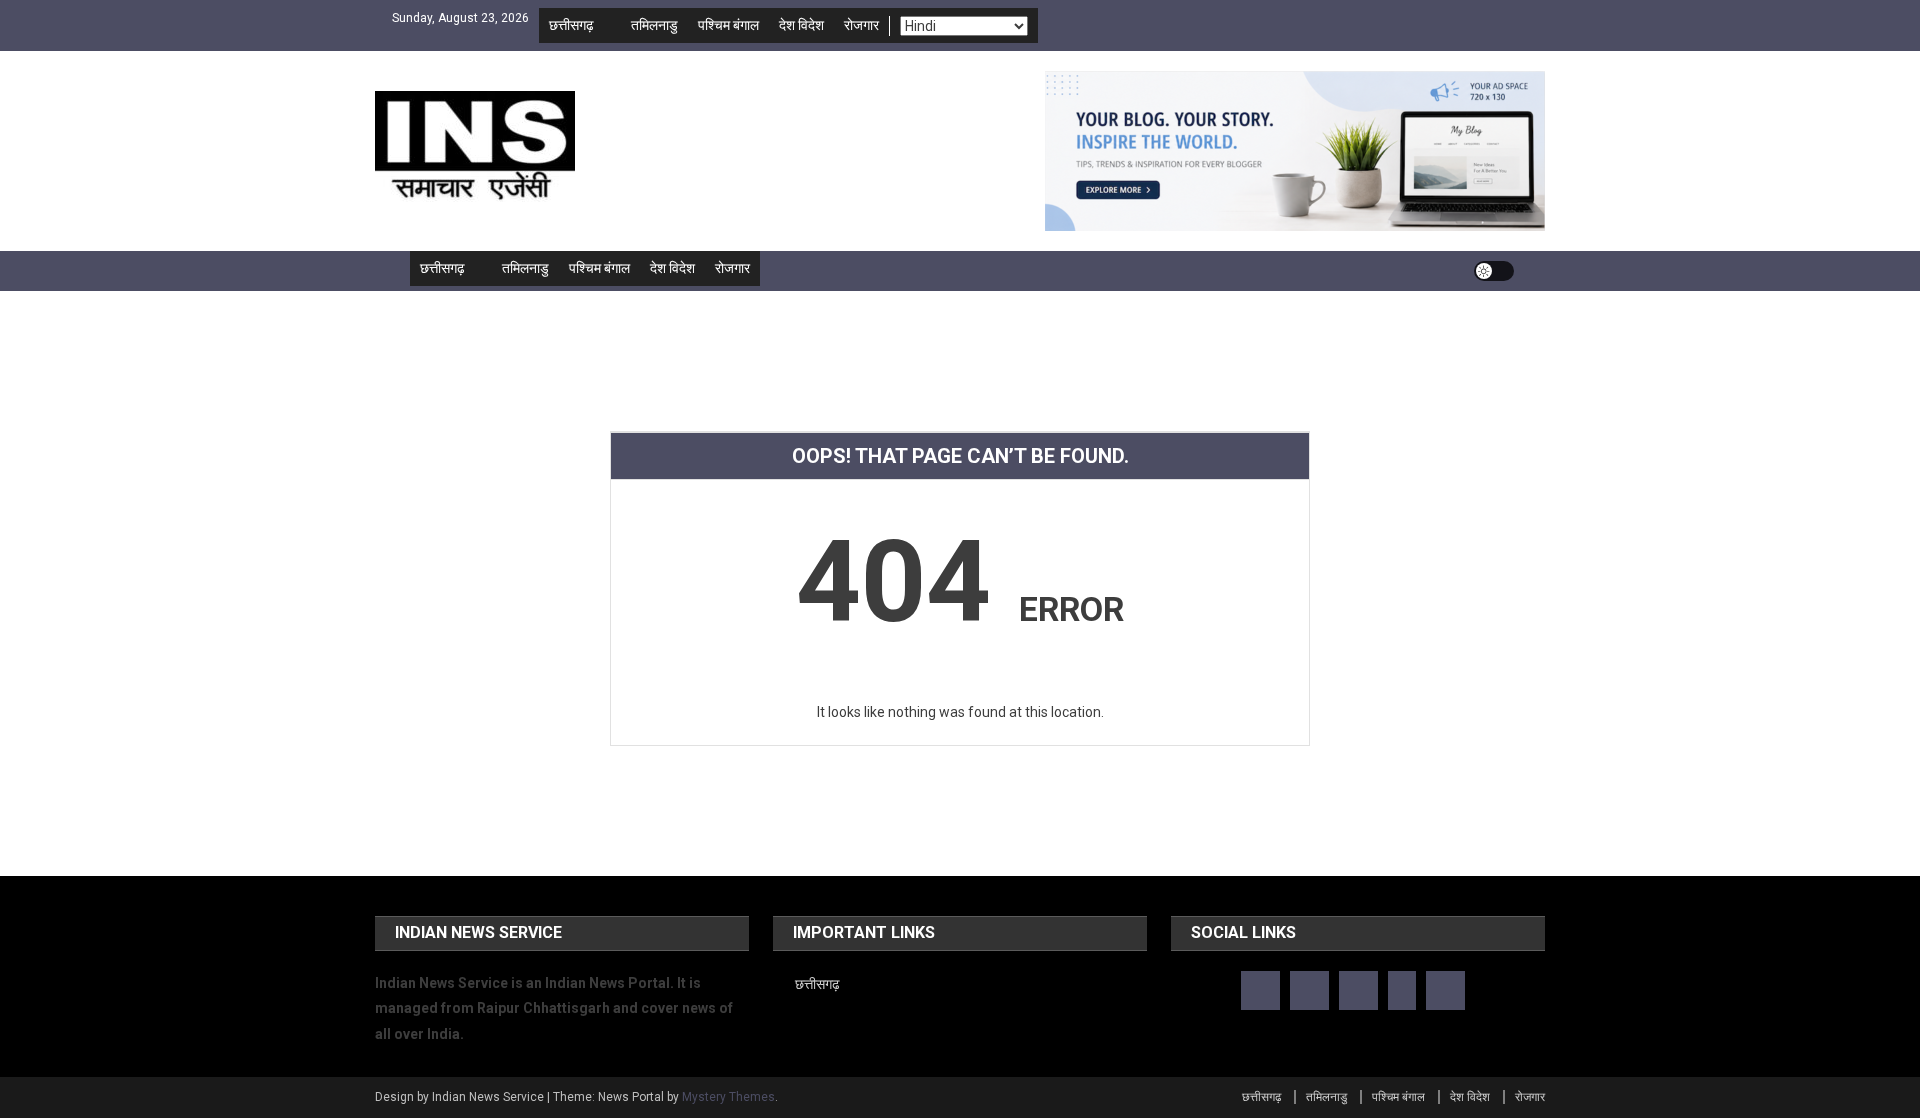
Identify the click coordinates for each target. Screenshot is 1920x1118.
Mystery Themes (728, 1097)
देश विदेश (801, 25)
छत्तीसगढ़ (571, 25)
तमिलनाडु (654, 25)
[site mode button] (1494, 271)
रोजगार (861, 25)
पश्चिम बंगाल (728, 25)
